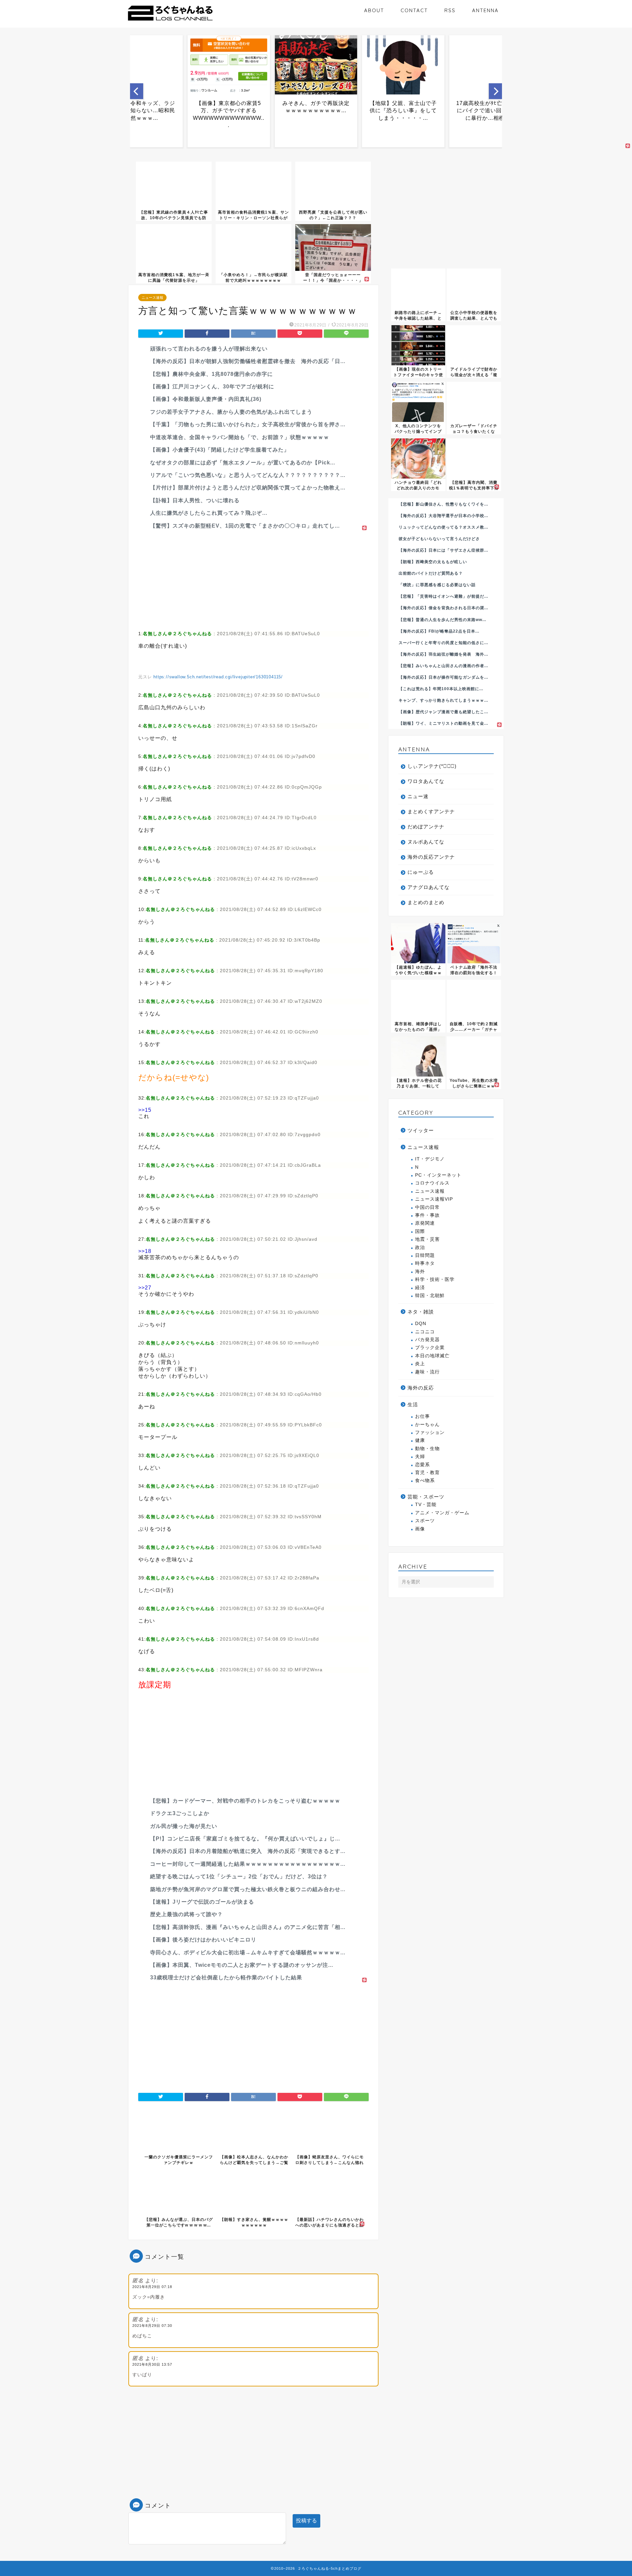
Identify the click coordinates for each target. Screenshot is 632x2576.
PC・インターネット (438, 1175)
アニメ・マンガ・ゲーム (442, 1513)
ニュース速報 (152, 298)
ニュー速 (418, 796)
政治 (420, 1248)
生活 (413, 1405)
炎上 (420, 1364)
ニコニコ (425, 1332)
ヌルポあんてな (426, 842)
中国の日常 (427, 1207)
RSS (450, 10)
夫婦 (420, 1457)
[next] (495, 91)
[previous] (137, 91)
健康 (420, 1440)
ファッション (430, 1432)
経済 (420, 1288)
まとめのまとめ (426, 902)
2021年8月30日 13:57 (152, 2364)
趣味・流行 (427, 1372)
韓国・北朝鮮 (430, 1296)
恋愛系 (422, 1465)
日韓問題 (425, 1255)
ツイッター (421, 1130)
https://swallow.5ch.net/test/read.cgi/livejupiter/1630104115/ (218, 677)
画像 (420, 1529)
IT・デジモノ (430, 1159)
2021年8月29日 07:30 (152, 2326)
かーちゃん (427, 1425)
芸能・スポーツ (426, 1497)
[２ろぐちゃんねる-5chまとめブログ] (170, 21)
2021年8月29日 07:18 (152, 2287)
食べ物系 (425, 1481)
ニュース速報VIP (434, 1199)
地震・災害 (427, 1239)
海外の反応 (421, 1388)
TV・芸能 (426, 1505)
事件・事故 (427, 1215)
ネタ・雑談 (421, 1312)
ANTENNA (485, 10)
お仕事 (422, 1416)
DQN (421, 1324)
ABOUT (374, 10)
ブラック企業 (430, 1348)
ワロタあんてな (426, 781)
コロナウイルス (432, 1183)
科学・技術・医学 (435, 1279)
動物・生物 (427, 1449)
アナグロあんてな (429, 887)
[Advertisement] (253, 578)
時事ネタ (425, 1263)
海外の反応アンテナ (431, 857)
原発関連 (425, 1223)
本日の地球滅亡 (432, 1356)
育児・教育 (427, 1473)
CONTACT (414, 10)
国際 (420, 1231)
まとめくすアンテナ (431, 811)
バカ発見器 (427, 1340)
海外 (420, 1272)
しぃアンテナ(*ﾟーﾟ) (432, 766)
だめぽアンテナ (426, 827)
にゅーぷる (421, 872)
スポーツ (425, 1521)
